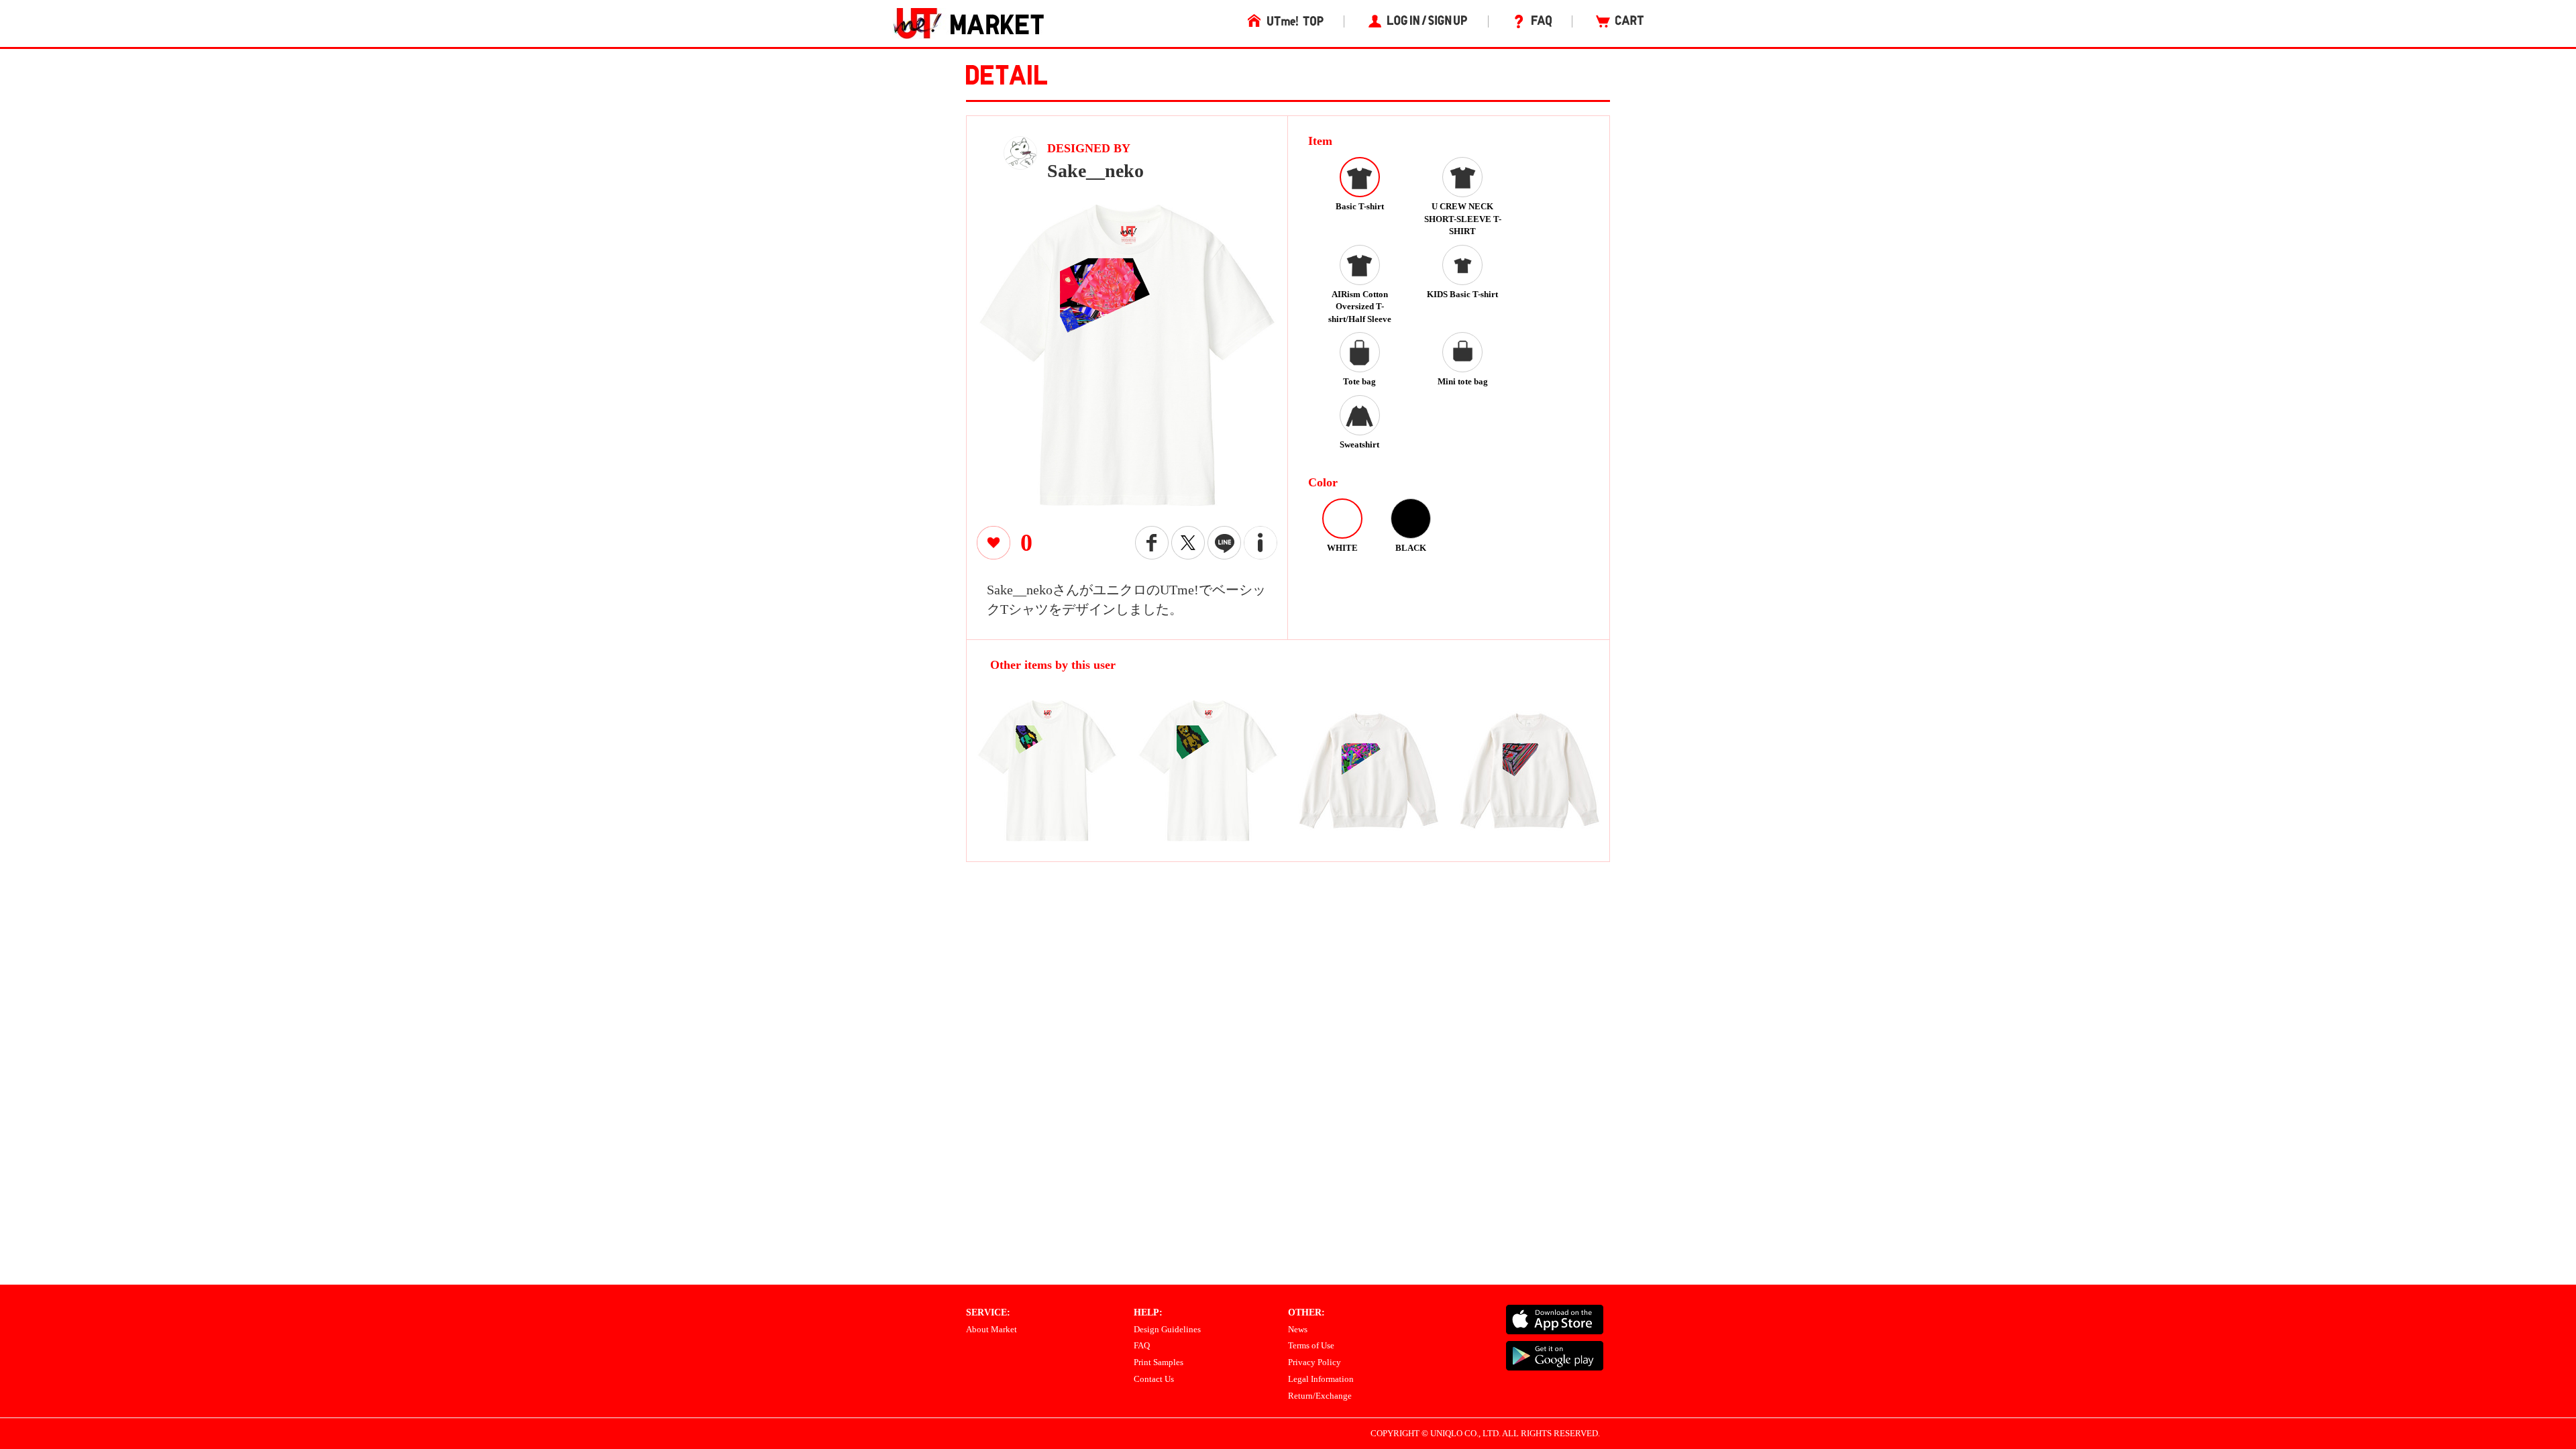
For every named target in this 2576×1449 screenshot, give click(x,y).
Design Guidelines (1167, 1329)
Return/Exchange (1320, 1396)
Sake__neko (1095, 171)
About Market (991, 1329)
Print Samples (1159, 1362)
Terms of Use (1311, 1345)
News (1298, 1329)
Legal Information (1321, 1379)
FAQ (1142, 1345)
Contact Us (1154, 1379)
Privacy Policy (1314, 1362)
